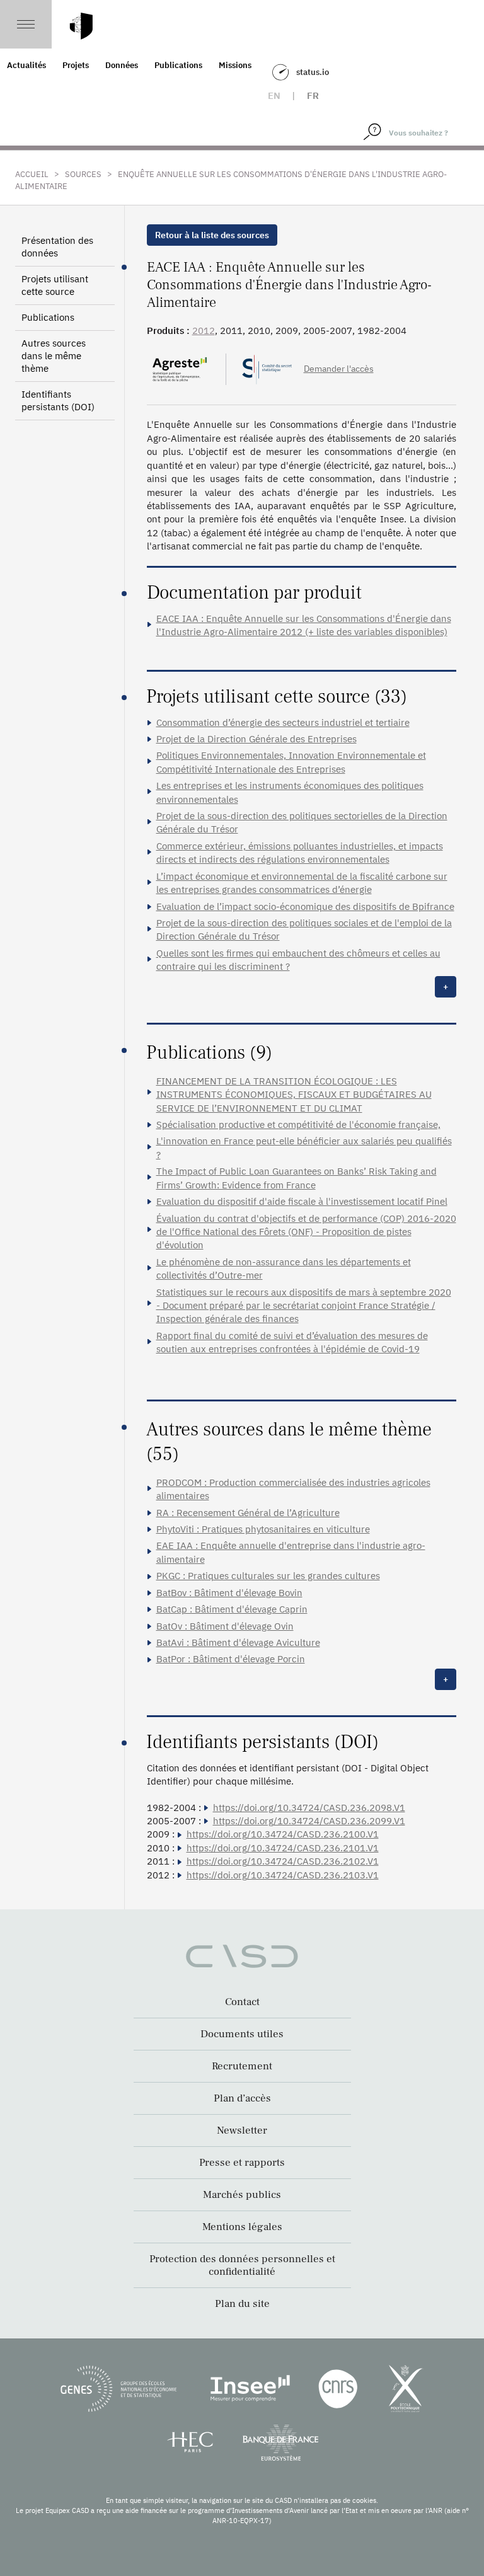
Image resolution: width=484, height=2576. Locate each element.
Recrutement (242, 2066)
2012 (204, 331)
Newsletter (242, 2130)
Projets (76, 65)
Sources (83, 174)
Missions (235, 65)
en (274, 95)
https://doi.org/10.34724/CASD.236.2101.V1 (283, 1848)
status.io (313, 72)
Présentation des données (57, 247)
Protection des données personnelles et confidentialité (242, 2265)
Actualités (26, 65)
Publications (178, 65)
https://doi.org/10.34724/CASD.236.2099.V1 (309, 1821)
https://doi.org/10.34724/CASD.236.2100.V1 (283, 1834)
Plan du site (242, 2304)
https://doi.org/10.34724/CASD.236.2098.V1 (309, 1808)
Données (122, 65)
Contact (242, 2002)
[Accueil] (81, 26)
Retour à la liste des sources (212, 235)
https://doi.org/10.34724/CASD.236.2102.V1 (283, 1861)
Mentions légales (242, 2227)
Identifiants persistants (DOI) (58, 400)
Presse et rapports (242, 2163)
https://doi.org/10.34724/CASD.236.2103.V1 (283, 1875)
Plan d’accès (242, 2098)
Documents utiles (242, 2034)
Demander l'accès (339, 369)
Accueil (32, 174)
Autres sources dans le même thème (54, 356)
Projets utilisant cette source (55, 285)
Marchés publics (242, 2195)
